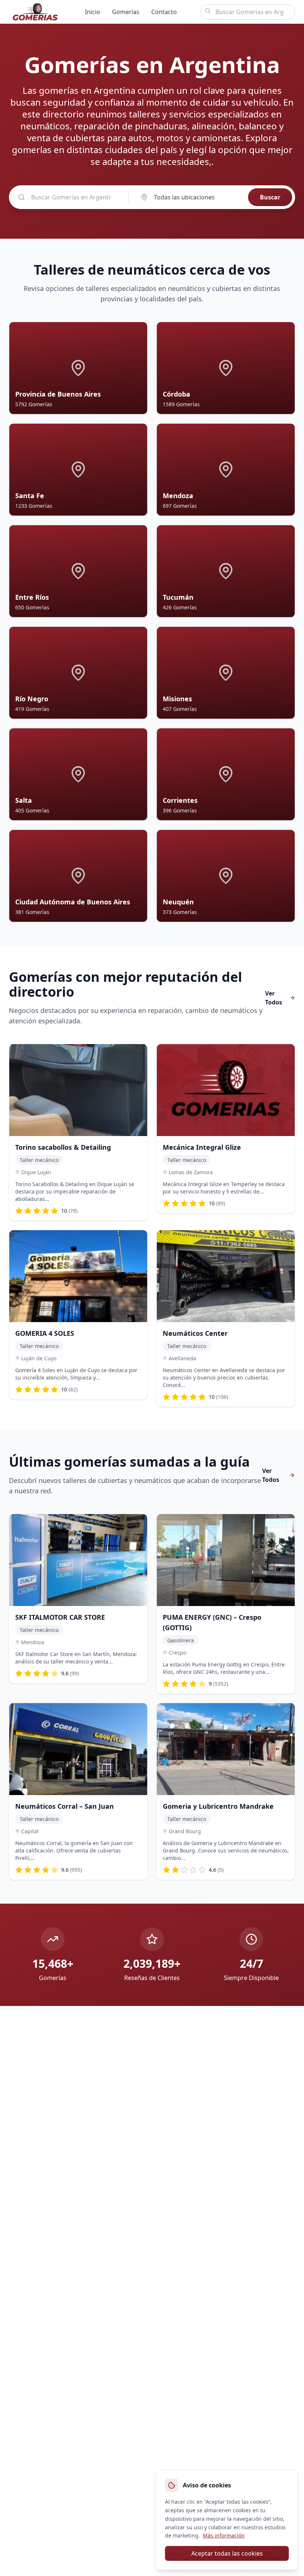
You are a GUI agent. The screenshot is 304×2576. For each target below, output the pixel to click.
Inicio (92, 12)
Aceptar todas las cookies (227, 2553)
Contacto (164, 12)
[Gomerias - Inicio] (35, 12)
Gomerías (126, 12)
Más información (224, 2535)
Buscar (270, 197)
